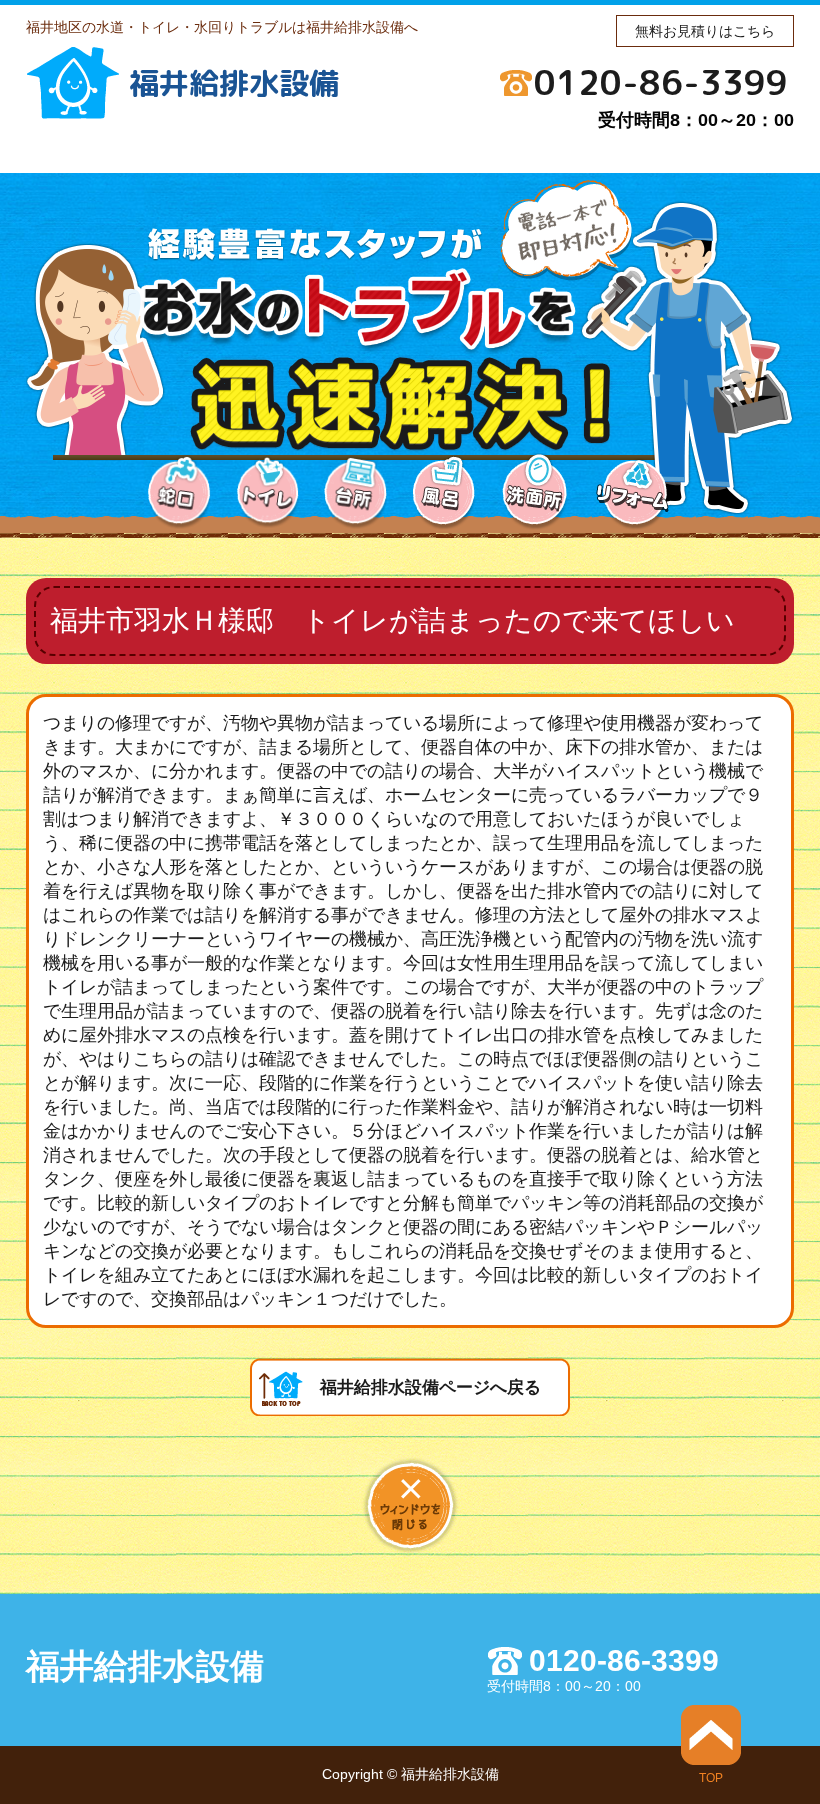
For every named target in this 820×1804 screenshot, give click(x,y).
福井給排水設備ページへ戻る (430, 1387)
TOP (711, 1777)
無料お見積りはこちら (705, 31)
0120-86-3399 (661, 82)
